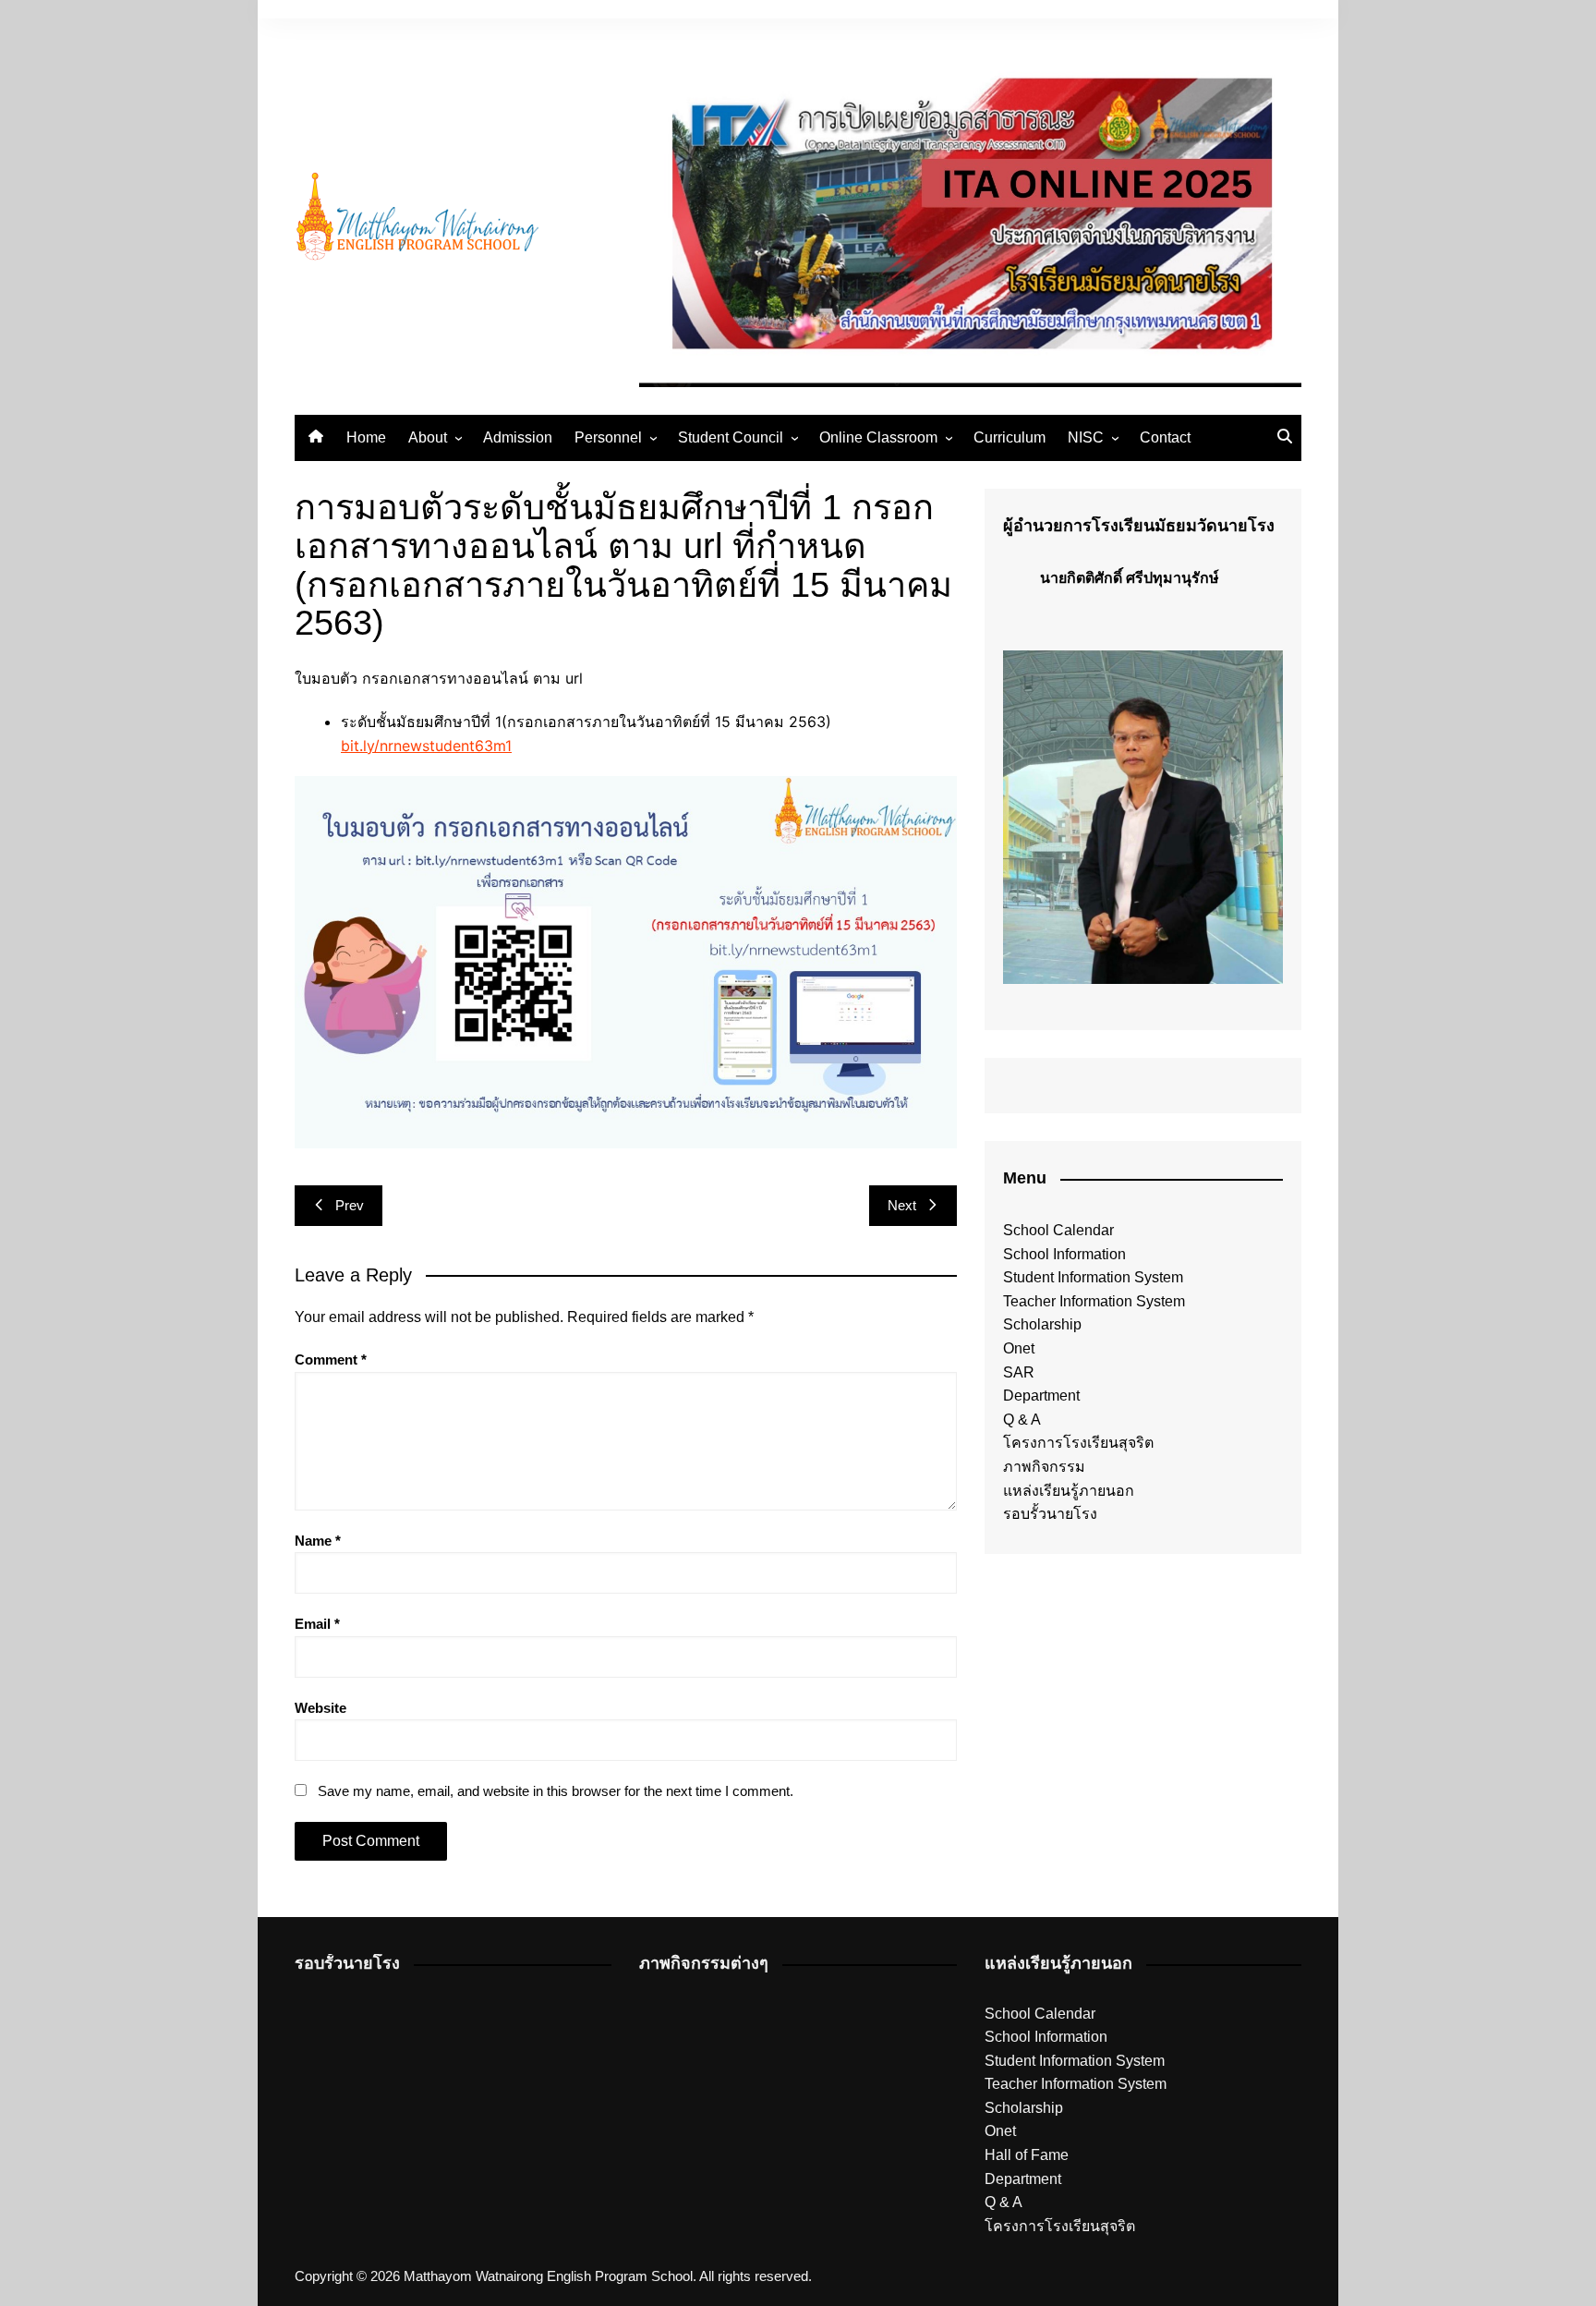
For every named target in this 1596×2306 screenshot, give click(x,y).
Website (320, 1708)
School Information (1064, 1254)
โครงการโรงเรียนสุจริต (1078, 1443)
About (428, 437)
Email (317, 1624)
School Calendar (1058, 1230)
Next (902, 1205)
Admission (518, 437)
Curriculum (1010, 437)
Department (1041, 1396)
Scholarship (1042, 1324)
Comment (331, 1359)
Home (366, 437)
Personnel (608, 437)
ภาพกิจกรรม (1044, 1467)
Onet (1019, 1348)
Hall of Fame (1027, 2155)
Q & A (1022, 1420)
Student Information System (1093, 1277)
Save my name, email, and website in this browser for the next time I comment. (556, 1791)
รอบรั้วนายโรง (1050, 1514)
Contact (1165, 437)
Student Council (731, 437)
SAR (1019, 1372)
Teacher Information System (1094, 1301)
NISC (1086, 437)
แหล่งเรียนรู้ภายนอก (1069, 1491)
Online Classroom (878, 437)
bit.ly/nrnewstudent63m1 (426, 746)
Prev (350, 1205)
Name (318, 1541)
